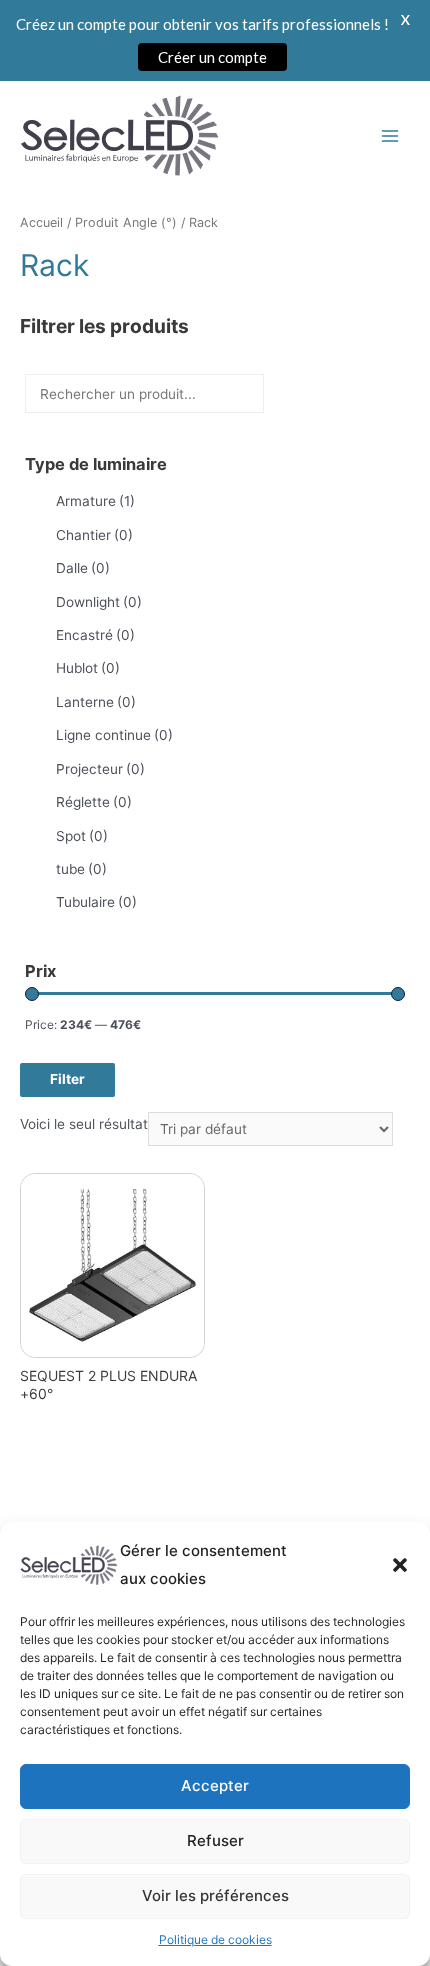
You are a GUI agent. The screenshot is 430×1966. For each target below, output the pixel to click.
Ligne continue (114, 735)
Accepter (215, 1785)
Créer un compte (212, 57)
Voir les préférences (215, 1895)
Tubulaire (96, 902)
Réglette (94, 802)
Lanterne (96, 702)
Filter (67, 1079)
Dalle (83, 568)
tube (81, 869)
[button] (400, 1565)
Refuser (215, 1840)
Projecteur (100, 769)
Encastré (95, 635)
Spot (82, 836)
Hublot (88, 668)
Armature (95, 501)
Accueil (41, 222)
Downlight (99, 602)
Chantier (94, 535)
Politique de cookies (215, 1939)
